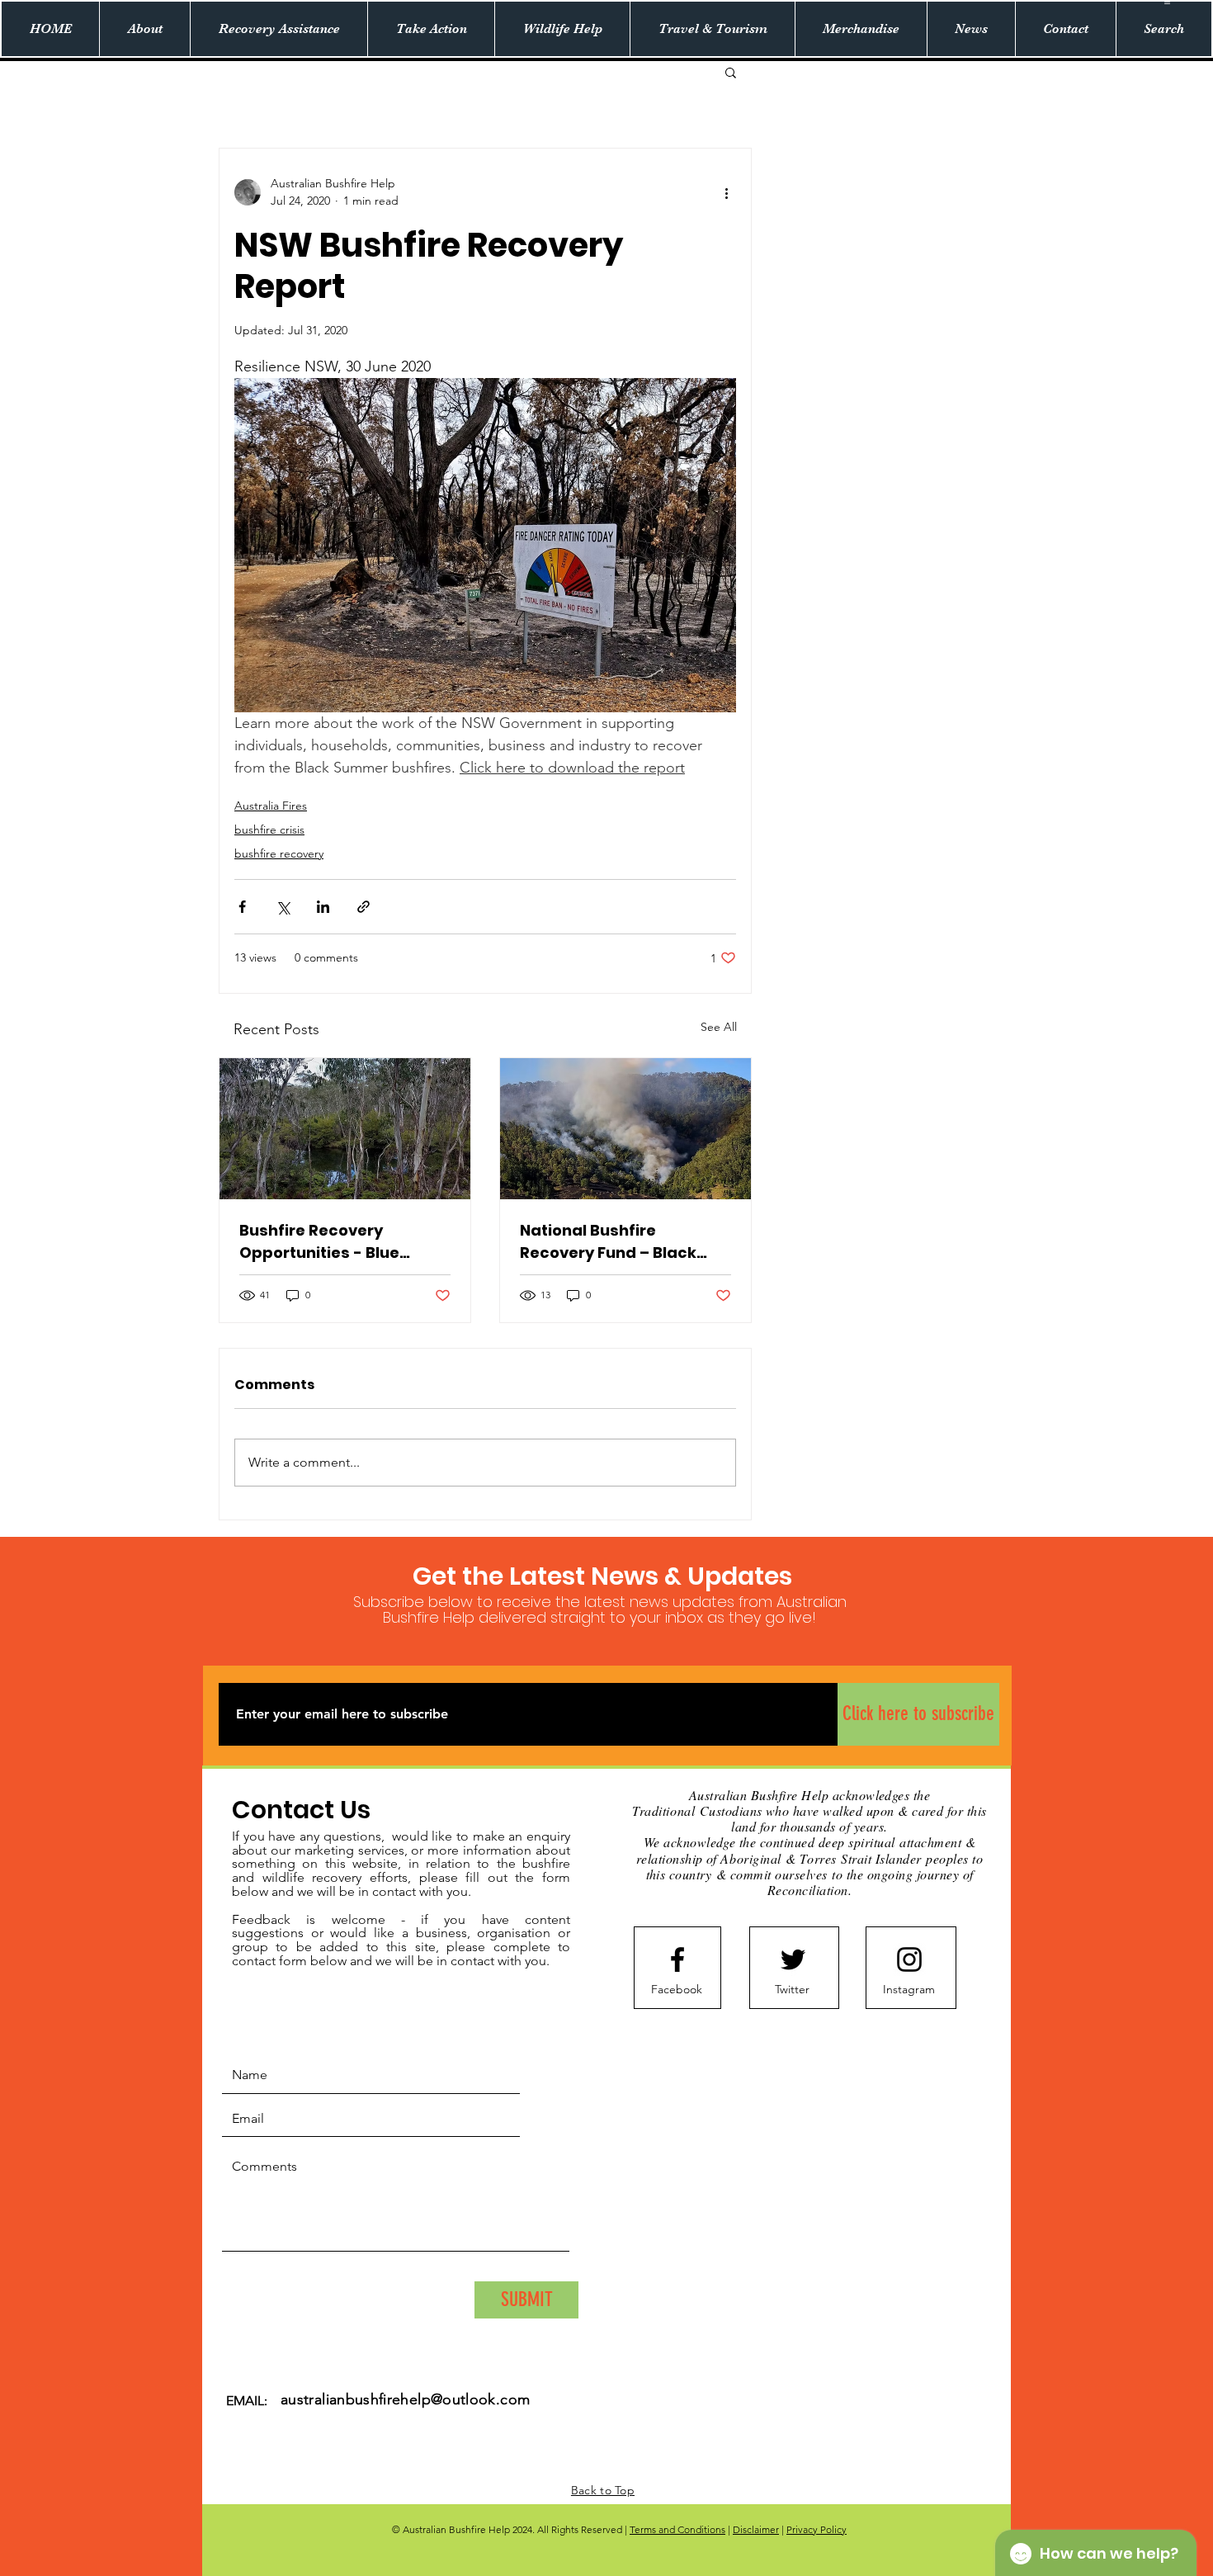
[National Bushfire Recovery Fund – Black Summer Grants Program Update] (625, 1129)
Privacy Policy (817, 2529)
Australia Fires (271, 806)
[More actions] (726, 192)
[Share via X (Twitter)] (283, 907)
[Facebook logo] (677, 1959)
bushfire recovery (279, 853)
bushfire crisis (269, 830)
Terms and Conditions (677, 2529)
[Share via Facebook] (242, 907)
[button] (1167, 2)
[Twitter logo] (793, 1959)
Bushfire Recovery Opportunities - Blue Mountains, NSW (319, 1242)
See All (719, 1027)
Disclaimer (756, 2529)
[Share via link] (363, 907)
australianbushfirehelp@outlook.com (405, 2399)
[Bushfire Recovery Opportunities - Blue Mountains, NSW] (345, 1129)
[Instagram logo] (909, 1959)
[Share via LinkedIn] (323, 907)
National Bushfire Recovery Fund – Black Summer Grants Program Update (619, 1242)
